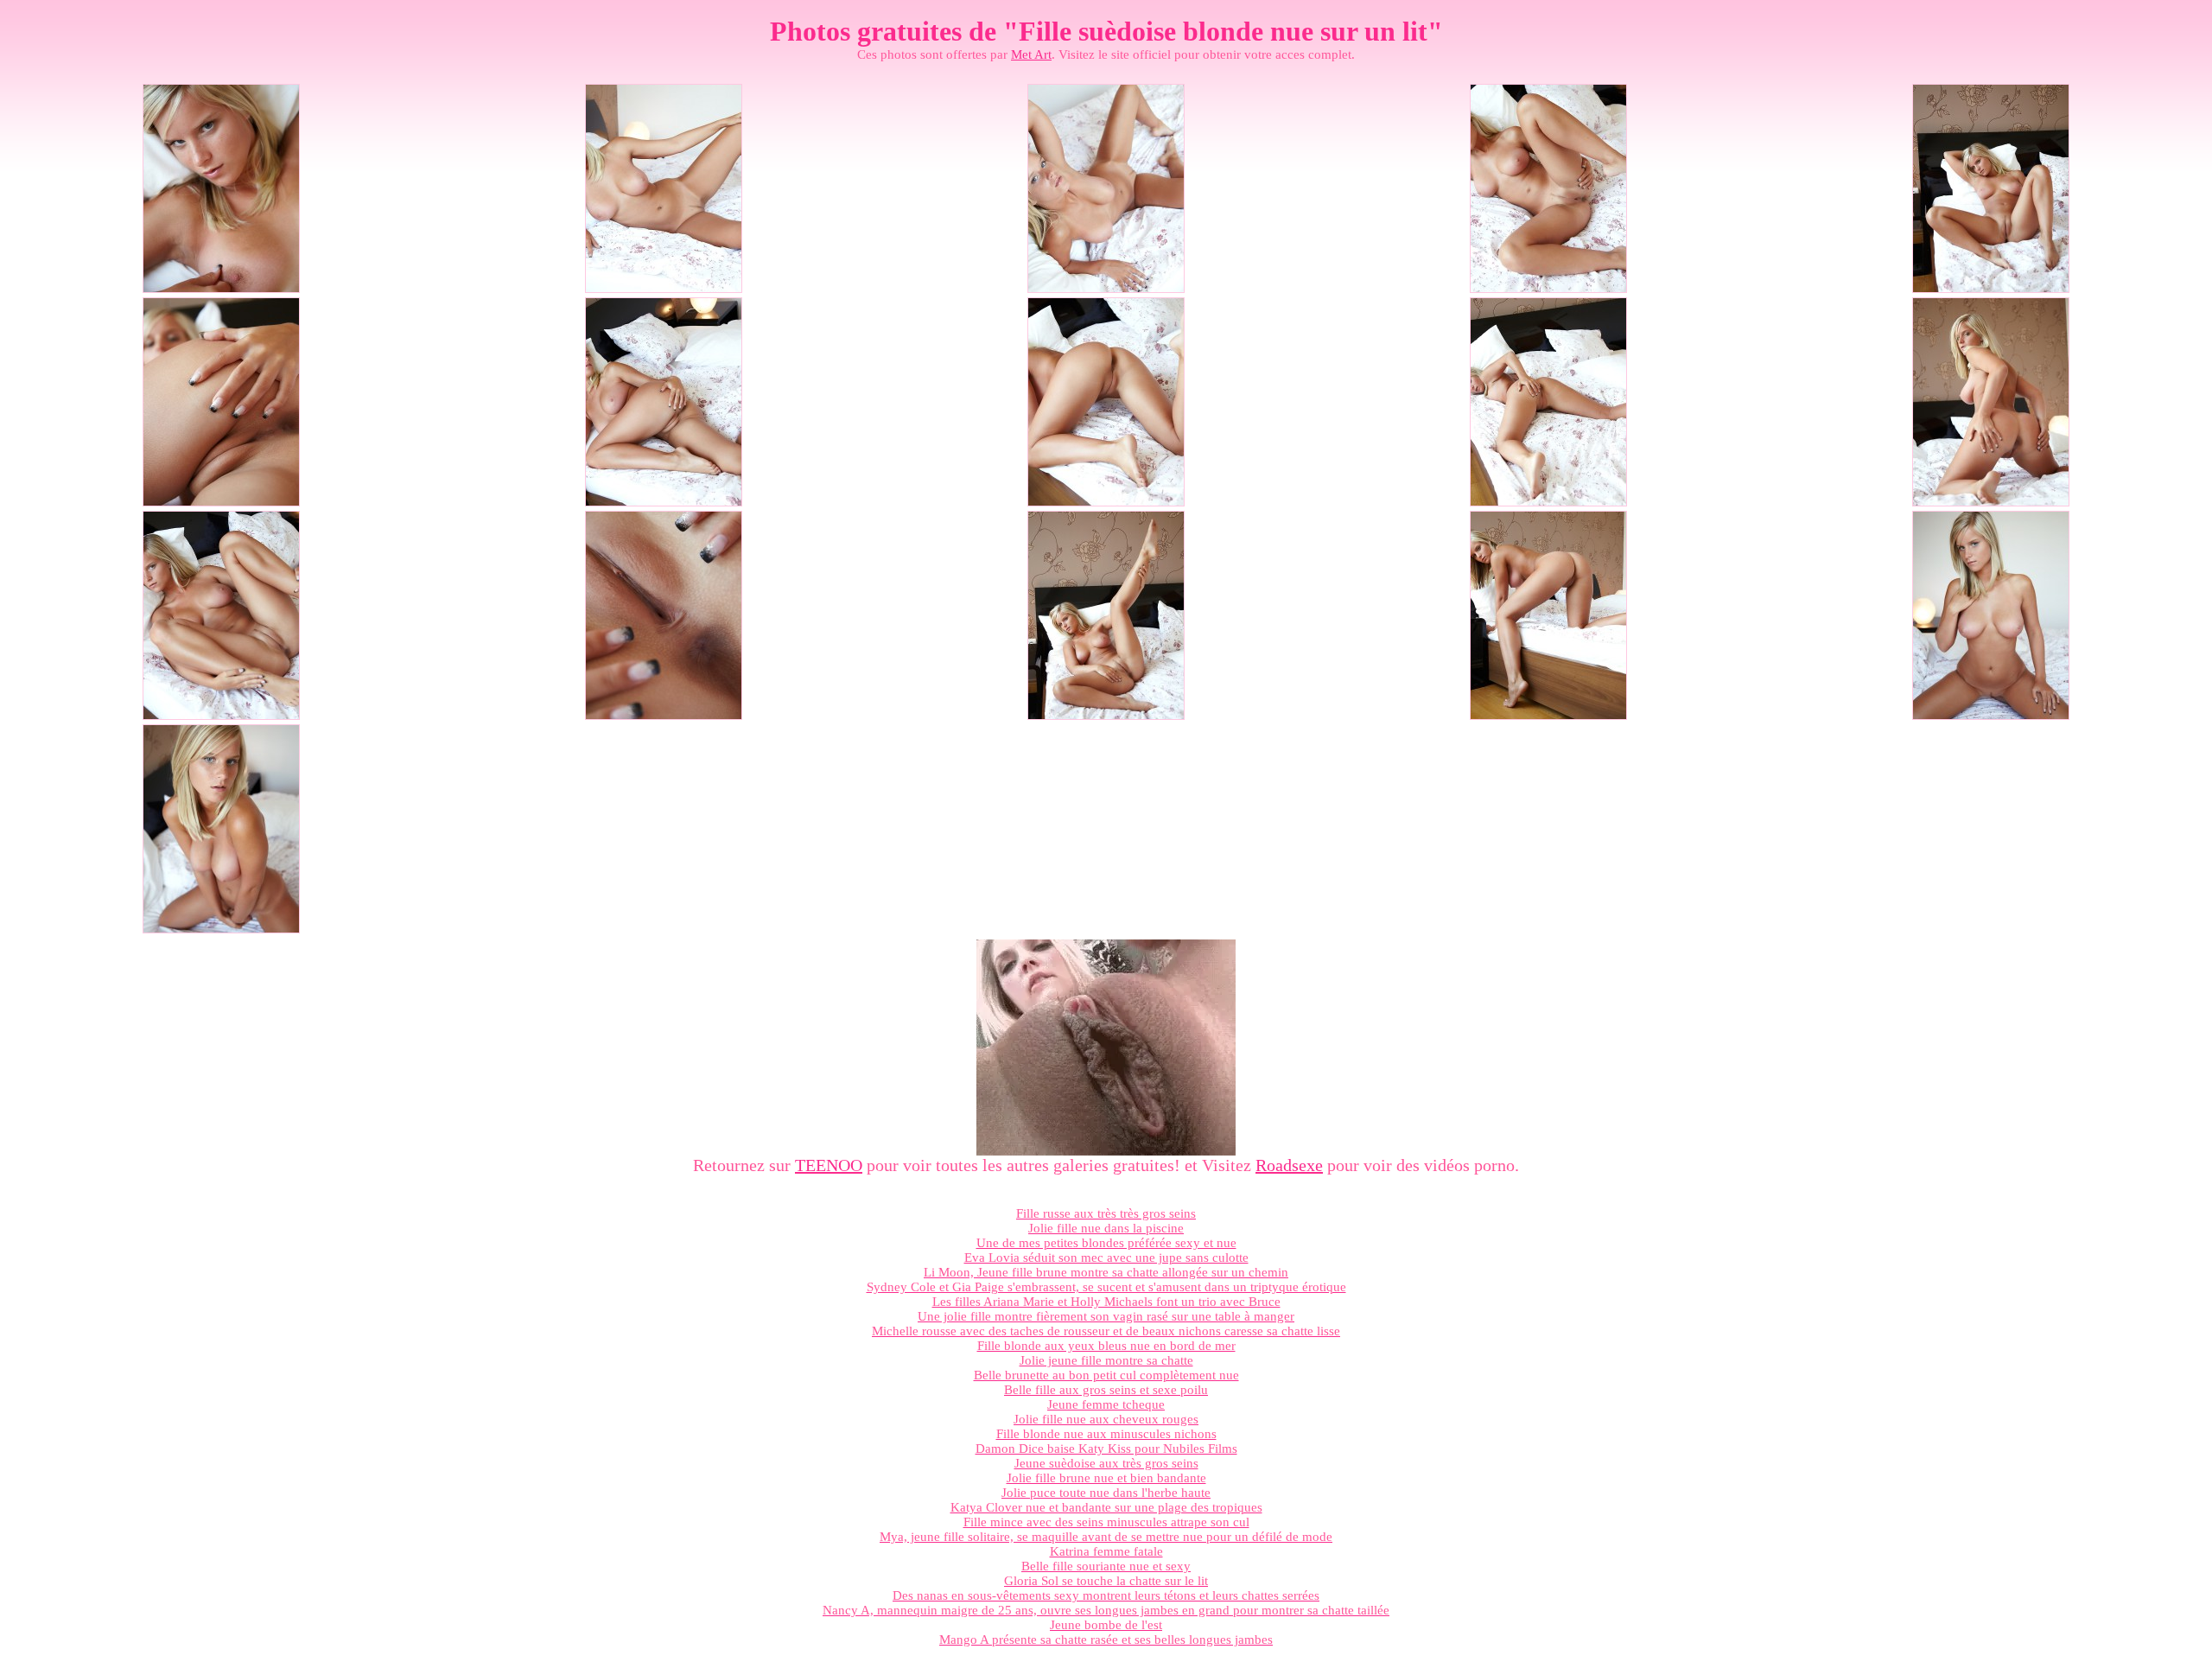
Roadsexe (1289, 1165)
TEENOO (829, 1165)
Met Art (1031, 54)
